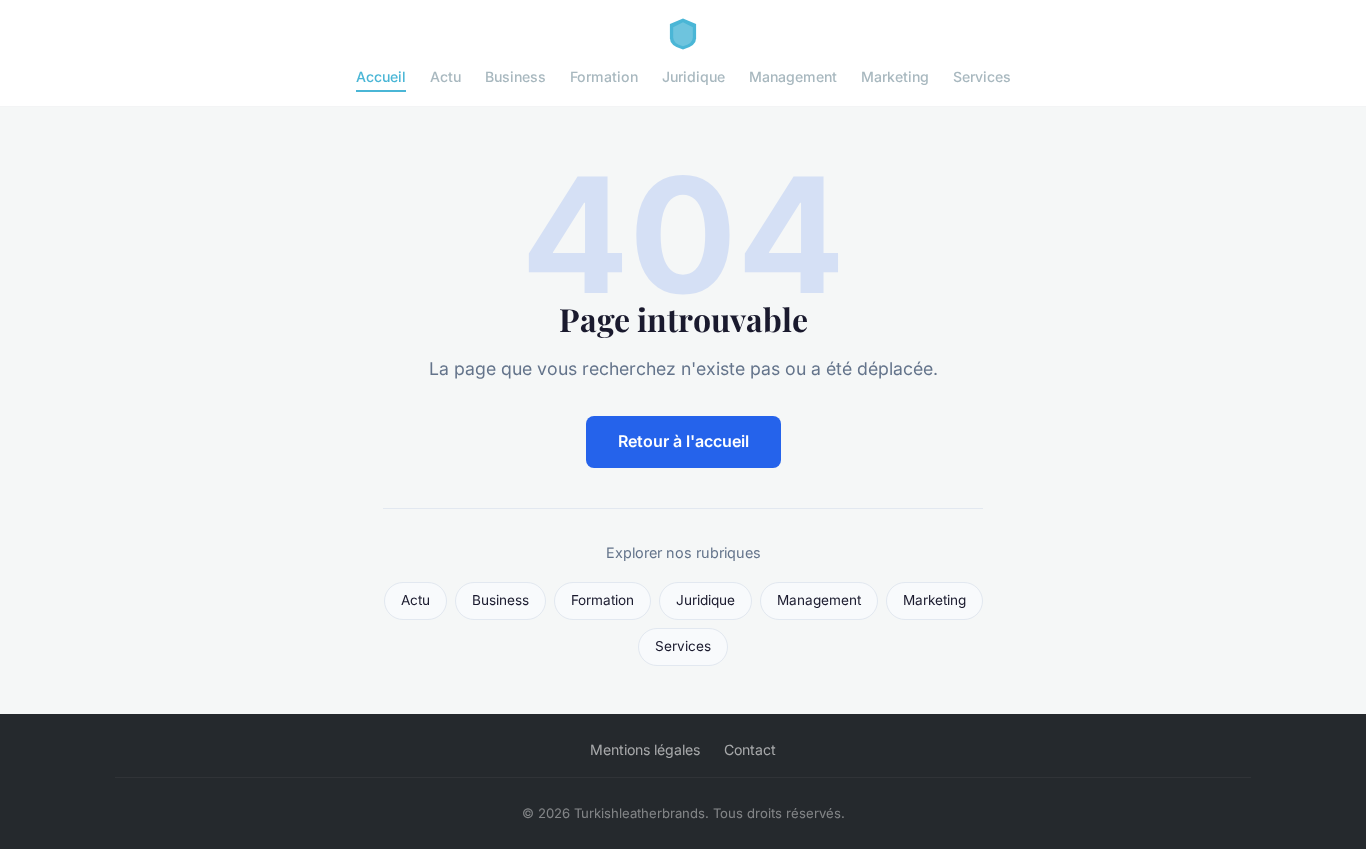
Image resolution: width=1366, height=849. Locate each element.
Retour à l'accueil (683, 441)
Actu (445, 76)
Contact (750, 749)
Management (793, 76)
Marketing (895, 76)
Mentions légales (645, 749)
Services (982, 76)
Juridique (693, 76)
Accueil (381, 76)
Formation (604, 76)
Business (515, 76)
